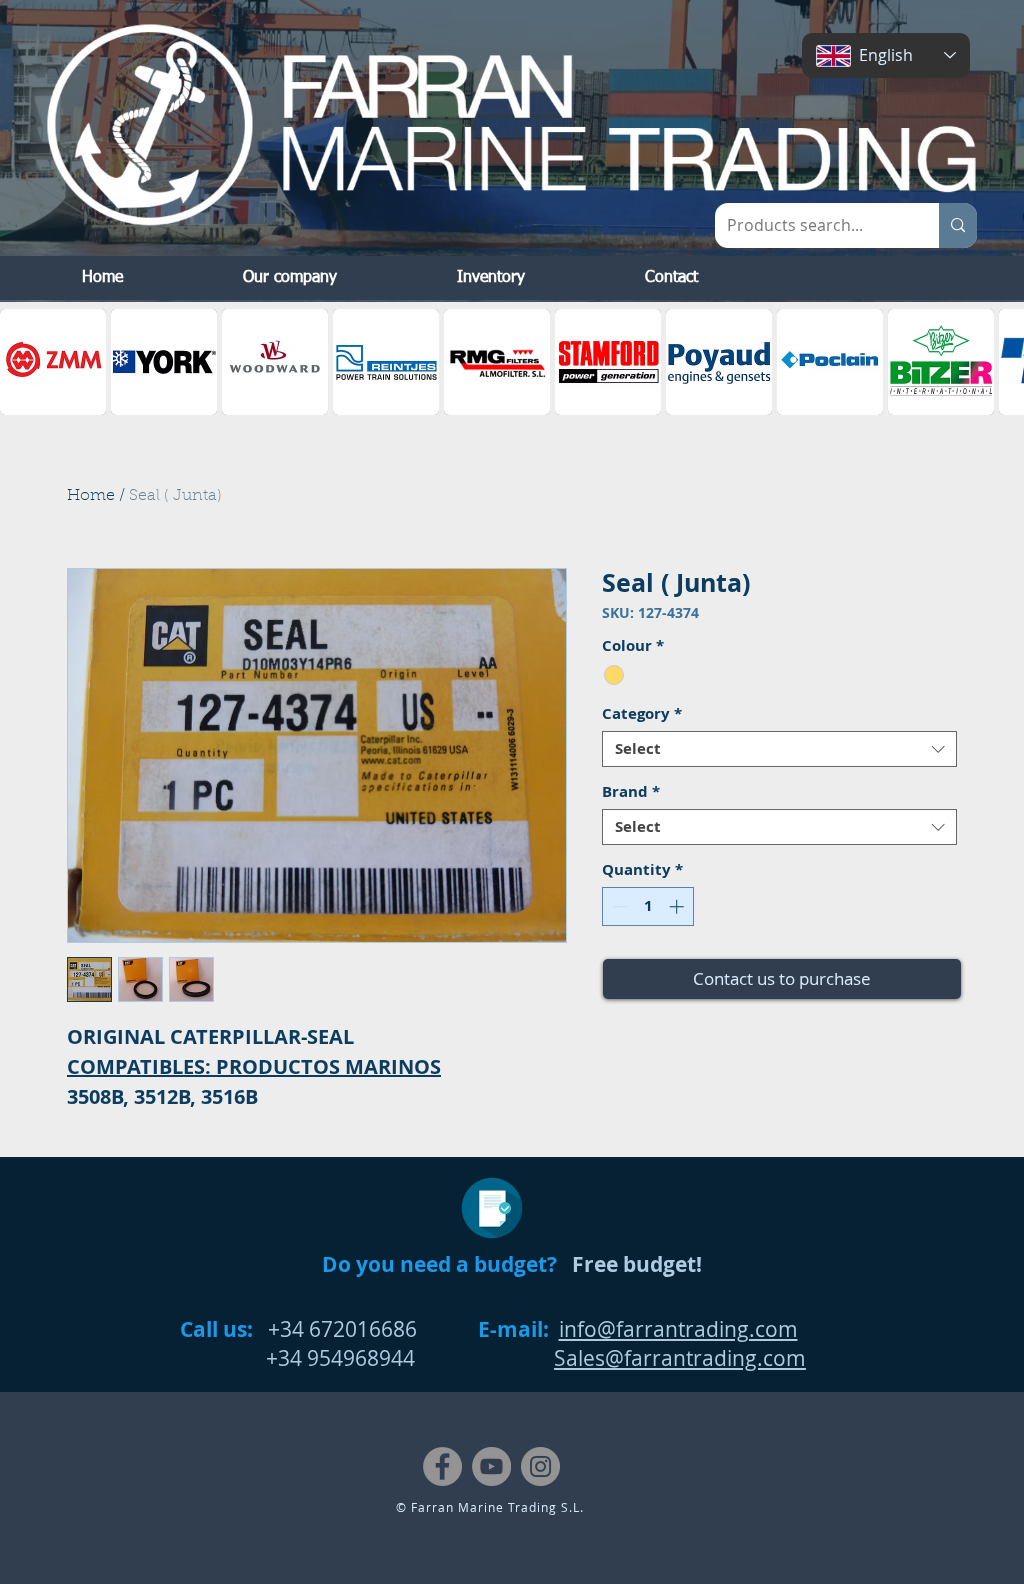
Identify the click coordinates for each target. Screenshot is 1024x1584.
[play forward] (999, 362)
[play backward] (25, 362)
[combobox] (779, 749)
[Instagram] (540, 1466)
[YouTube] (491, 1466)
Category (642, 714)
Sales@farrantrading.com (680, 1358)
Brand (631, 792)
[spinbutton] (648, 906)
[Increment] (678, 906)
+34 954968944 (298, 1358)
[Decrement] (618, 906)
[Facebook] (442, 1466)
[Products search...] (958, 225)
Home (91, 496)
